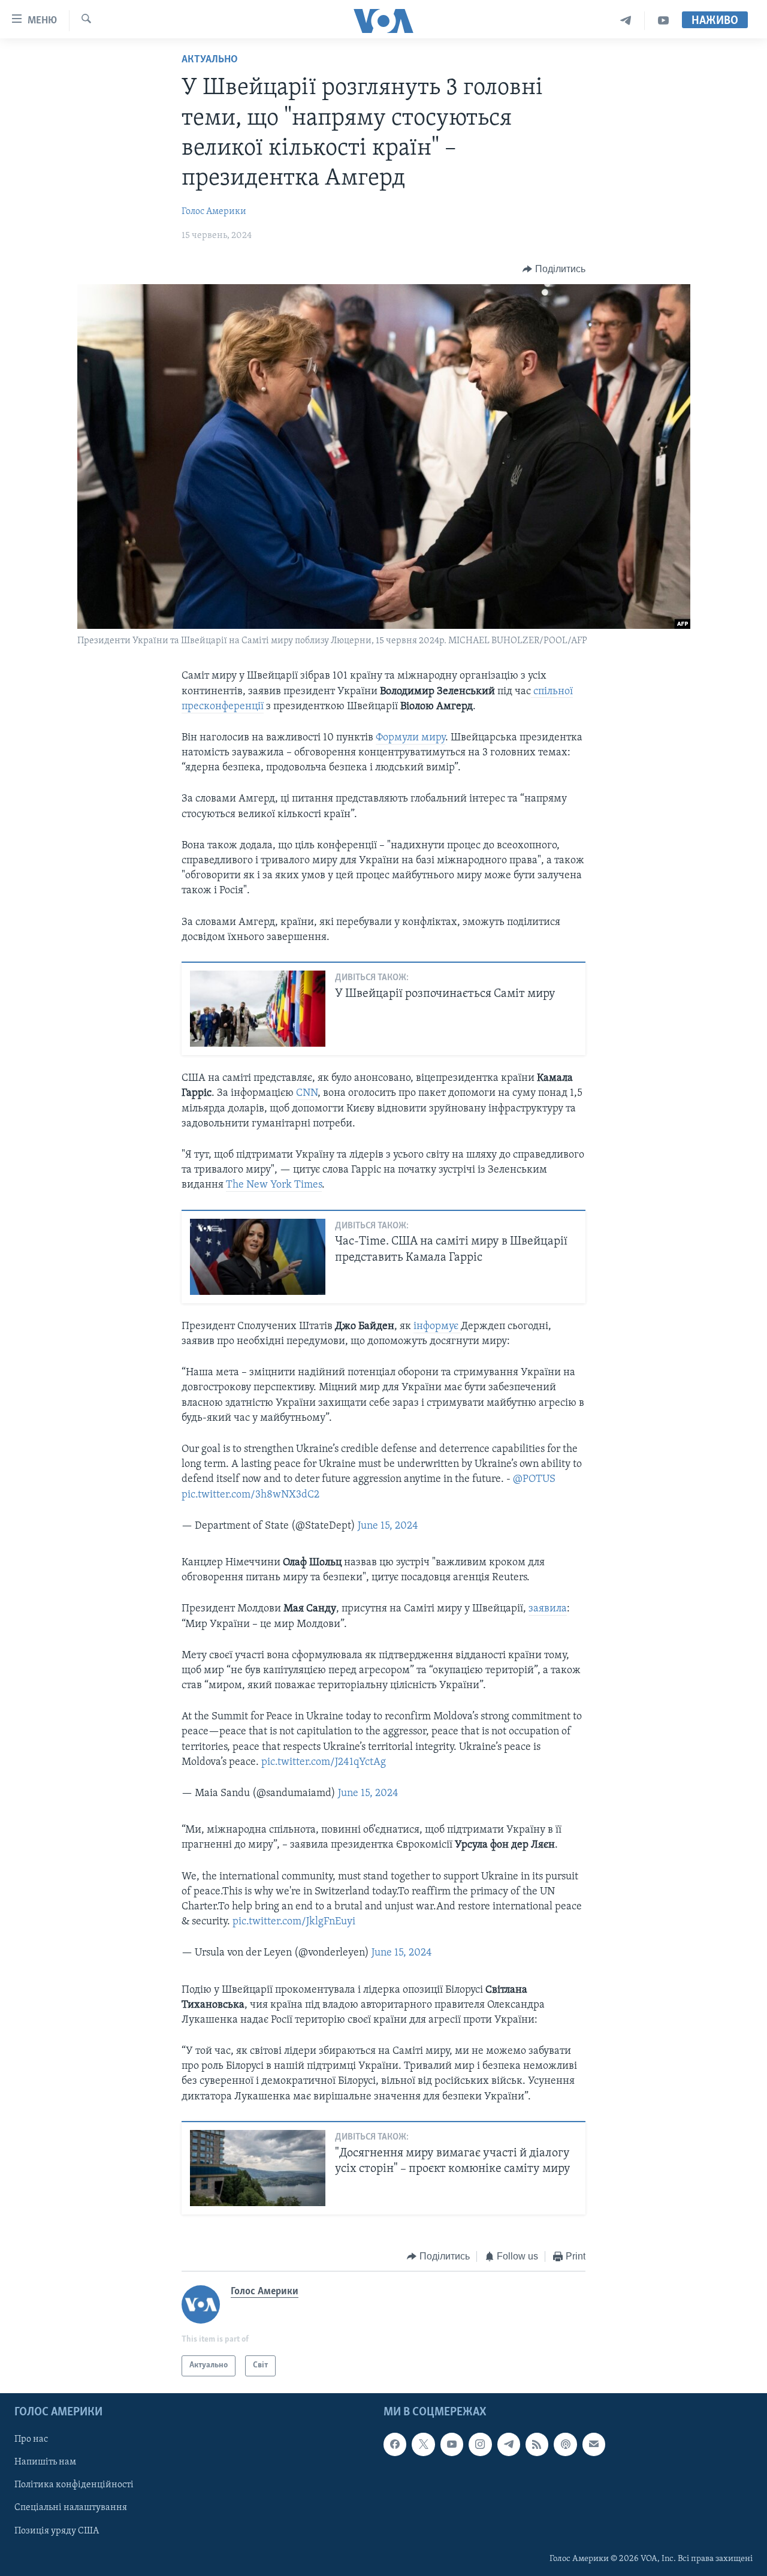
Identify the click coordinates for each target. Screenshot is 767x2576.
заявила (548, 1609)
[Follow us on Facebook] (395, 2444)
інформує (437, 1327)
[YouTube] (663, 21)
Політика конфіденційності (74, 2485)
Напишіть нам (45, 2462)
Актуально (210, 60)
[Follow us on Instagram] (480, 2444)
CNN (307, 1093)
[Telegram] (626, 21)
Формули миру (410, 738)
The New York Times (274, 1185)
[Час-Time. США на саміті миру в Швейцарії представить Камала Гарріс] (258, 1257)
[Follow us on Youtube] (452, 2444)
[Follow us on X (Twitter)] (423, 2444)
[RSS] (537, 2444)
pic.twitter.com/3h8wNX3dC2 (250, 1495)
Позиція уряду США (57, 2530)
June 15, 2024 (388, 1526)
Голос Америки (214, 212)
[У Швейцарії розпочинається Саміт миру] (258, 1009)
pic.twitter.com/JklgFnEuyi (294, 1922)
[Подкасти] (565, 2444)
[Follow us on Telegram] (509, 2444)
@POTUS (534, 1480)
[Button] (554, 269)
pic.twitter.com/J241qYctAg (324, 1762)
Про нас (31, 2439)
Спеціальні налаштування (71, 2508)
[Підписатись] (594, 2444)
